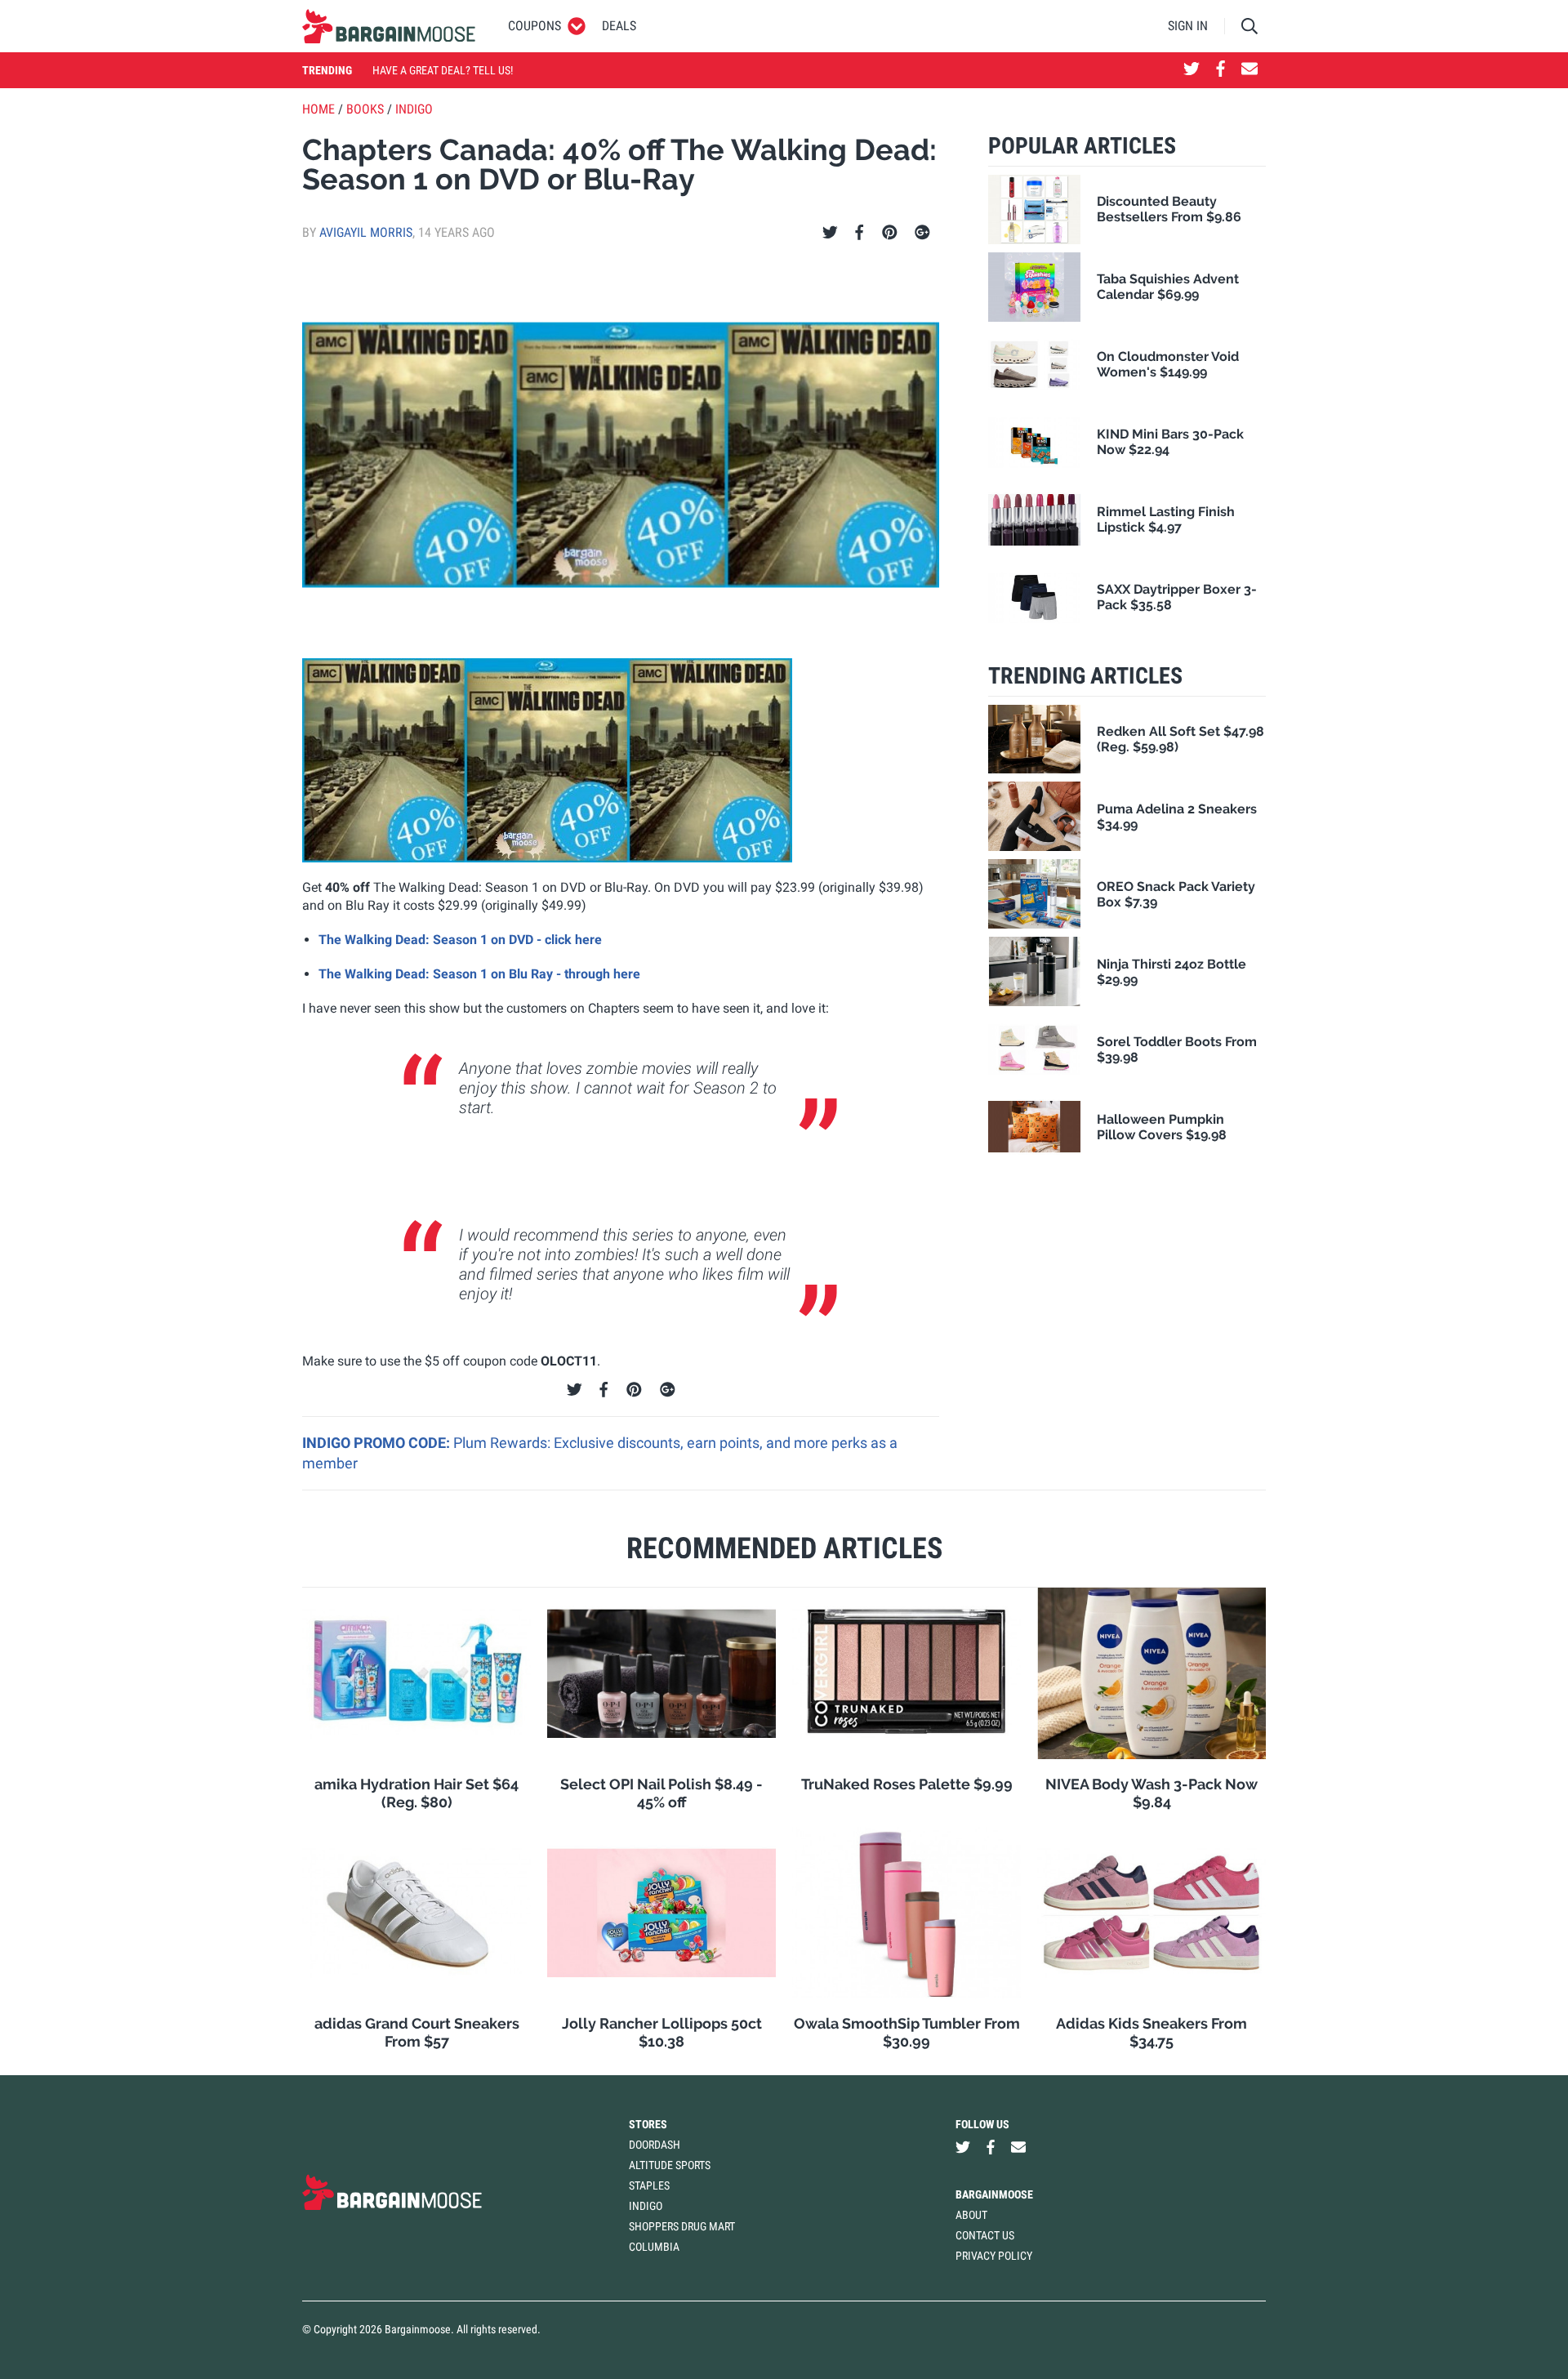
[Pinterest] (890, 233)
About (971, 2215)
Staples (649, 2185)
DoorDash (655, 2145)
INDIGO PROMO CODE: (378, 1443)
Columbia (654, 2247)
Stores (648, 2124)
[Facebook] (859, 233)
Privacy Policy (994, 2256)
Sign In (1188, 26)
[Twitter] (830, 233)
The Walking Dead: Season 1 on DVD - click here (460, 940)
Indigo (414, 109)
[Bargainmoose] (389, 26)
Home (318, 109)
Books (365, 109)
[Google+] (922, 233)
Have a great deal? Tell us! (443, 70)
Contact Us (985, 2235)
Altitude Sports (670, 2165)
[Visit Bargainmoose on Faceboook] (1221, 70)
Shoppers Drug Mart (682, 2226)
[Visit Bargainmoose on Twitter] (1192, 70)
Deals (619, 26)
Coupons (535, 26)
